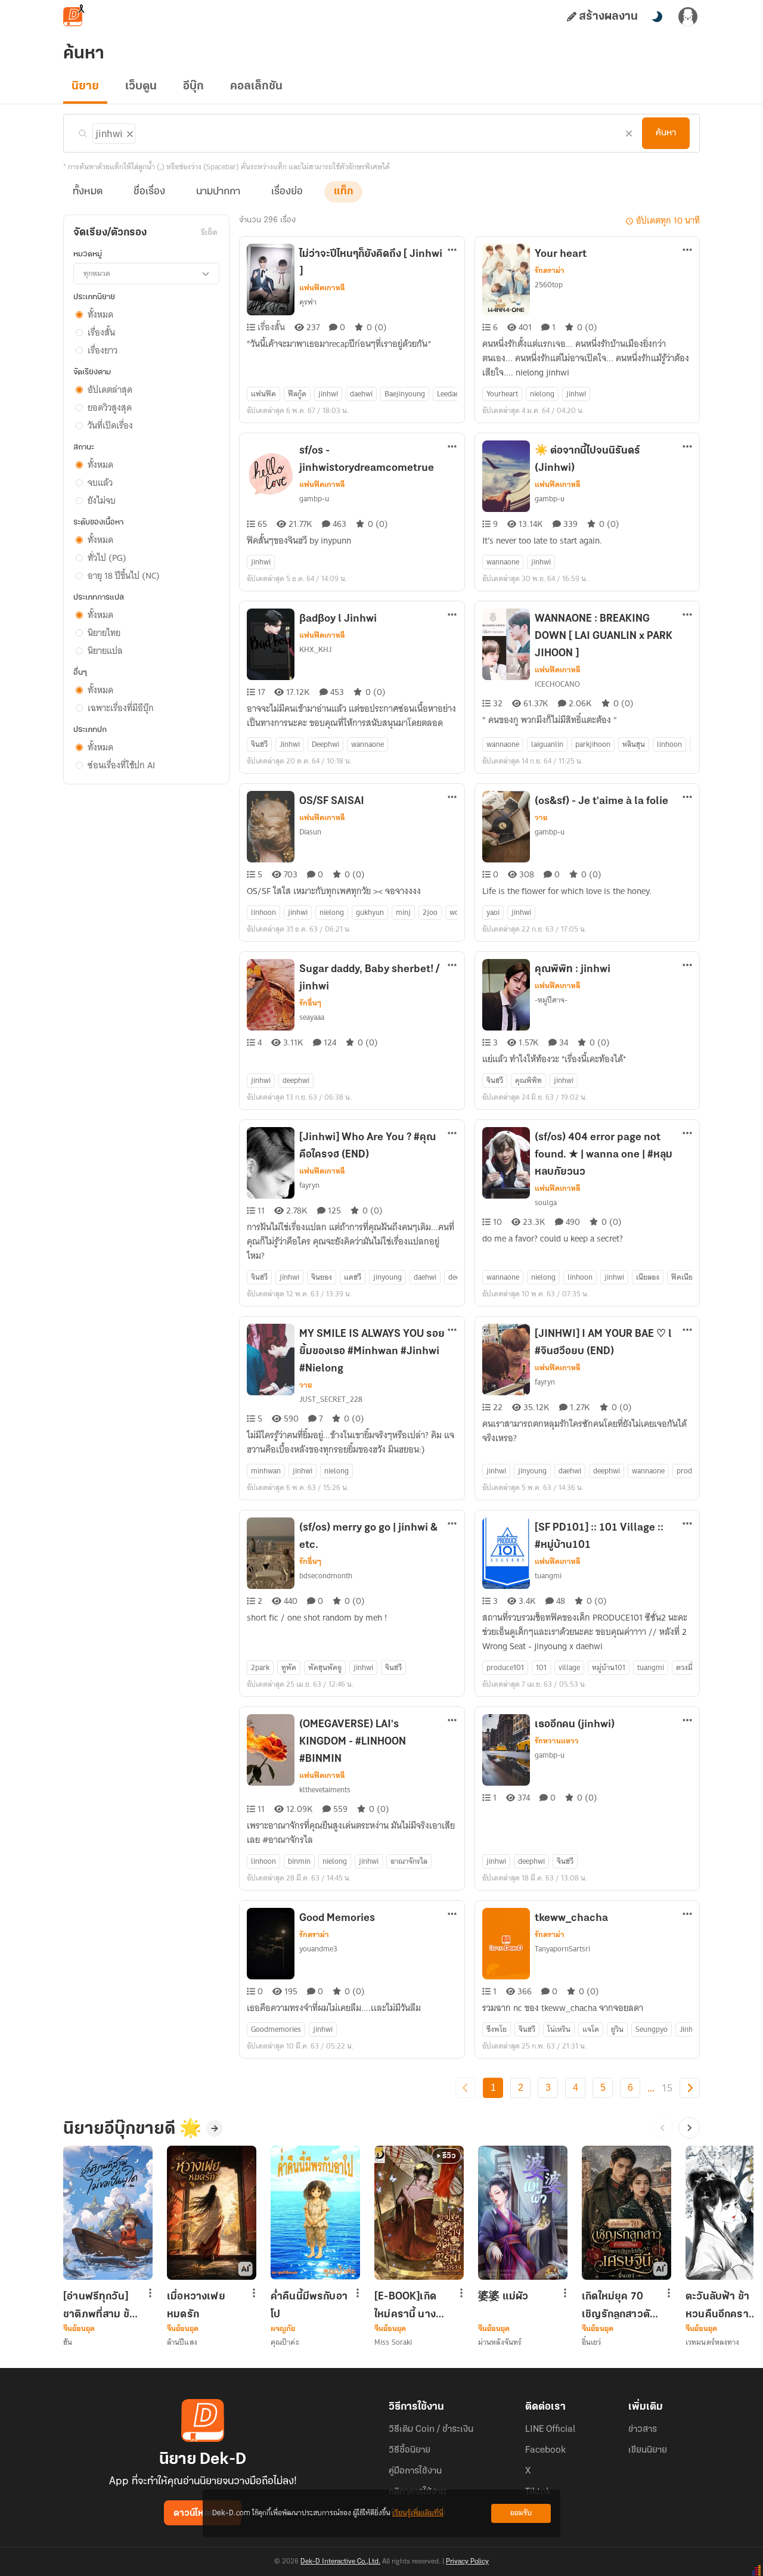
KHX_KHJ (315, 649)
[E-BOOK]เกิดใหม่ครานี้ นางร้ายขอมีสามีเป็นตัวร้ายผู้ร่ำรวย (410, 2305)
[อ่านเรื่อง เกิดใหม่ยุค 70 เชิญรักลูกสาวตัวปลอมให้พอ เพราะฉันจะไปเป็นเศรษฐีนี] (626, 2213)
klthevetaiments (325, 1790)
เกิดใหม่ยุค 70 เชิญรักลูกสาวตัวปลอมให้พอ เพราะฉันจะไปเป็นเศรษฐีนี (619, 2305)
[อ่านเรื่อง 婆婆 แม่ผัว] (523, 2213)
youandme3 (318, 1949)
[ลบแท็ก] (129, 132)
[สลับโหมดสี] (657, 17)
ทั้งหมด (88, 192)
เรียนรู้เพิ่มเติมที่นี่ (418, 2513)
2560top (549, 285)
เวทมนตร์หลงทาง (713, 2342)
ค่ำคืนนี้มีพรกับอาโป (309, 2305)
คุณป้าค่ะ (285, 2342)
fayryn (309, 1185)
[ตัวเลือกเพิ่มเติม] (452, 251)
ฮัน (68, 2342)
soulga (546, 1202)
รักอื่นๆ (310, 1003)
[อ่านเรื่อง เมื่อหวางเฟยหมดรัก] (212, 2213)
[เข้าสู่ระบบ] (688, 17)
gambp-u (314, 499)
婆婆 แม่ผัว (503, 2297)
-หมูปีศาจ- (551, 1000)
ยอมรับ (521, 2513)
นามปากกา (218, 192)
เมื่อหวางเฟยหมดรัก (196, 2305)
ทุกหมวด (97, 273)
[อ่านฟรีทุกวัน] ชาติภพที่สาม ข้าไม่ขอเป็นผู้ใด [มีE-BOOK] (99, 2305)
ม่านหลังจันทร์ (500, 2342)
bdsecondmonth (326, 1576)
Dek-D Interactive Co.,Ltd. (340, 2562)
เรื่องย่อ (287, 192)
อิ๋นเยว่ (592, 2342)
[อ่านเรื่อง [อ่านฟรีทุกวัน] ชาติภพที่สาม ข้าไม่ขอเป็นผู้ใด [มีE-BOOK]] (108, 2213)
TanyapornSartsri (562, 1949)
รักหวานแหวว (557, 1741)
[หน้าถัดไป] (690, 2088)
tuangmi (548, 1576)
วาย (541, 818)
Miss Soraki (393, 2342)
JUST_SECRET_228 (331, 1399)
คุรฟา (308, 302)
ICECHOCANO (557, 684)
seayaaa (312, 1017)
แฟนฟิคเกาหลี (322, 288)
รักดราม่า (550, 271)
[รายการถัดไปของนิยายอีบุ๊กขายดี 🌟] (689, 2128)
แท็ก (343, 192)
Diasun (310, 832)
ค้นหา (666, 133)
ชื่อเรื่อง (149, 192)
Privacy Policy (467, 2562)
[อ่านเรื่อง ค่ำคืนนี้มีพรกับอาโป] (315, 2213)
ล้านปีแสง (182, 2342)
